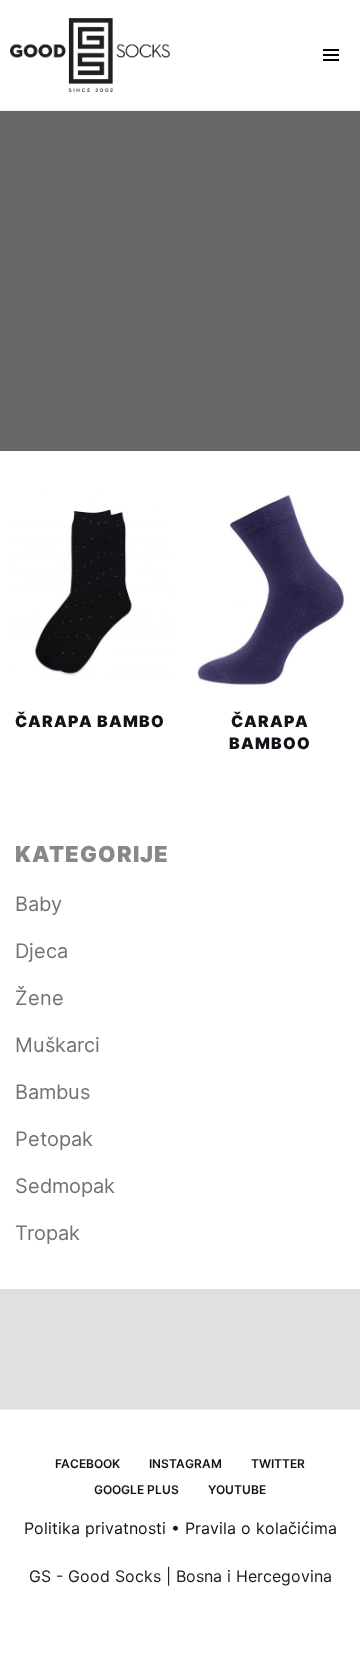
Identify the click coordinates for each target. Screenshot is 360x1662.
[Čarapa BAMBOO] (270, 590)
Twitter (278, 1463)
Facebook (87, 1463)
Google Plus (136, 1489)
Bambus (52, 1092)
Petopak (54, 1139)
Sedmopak (65, 1186)
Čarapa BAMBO (90, 721)
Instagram (185, 1463)
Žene (39, 998)
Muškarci (57, 1045)
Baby (38, 904)
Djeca (41, 951)
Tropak (47, 1233)
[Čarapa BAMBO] (90, 590)
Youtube (237, 1489)
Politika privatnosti (95, 1528)
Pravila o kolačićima (261, 1528)
